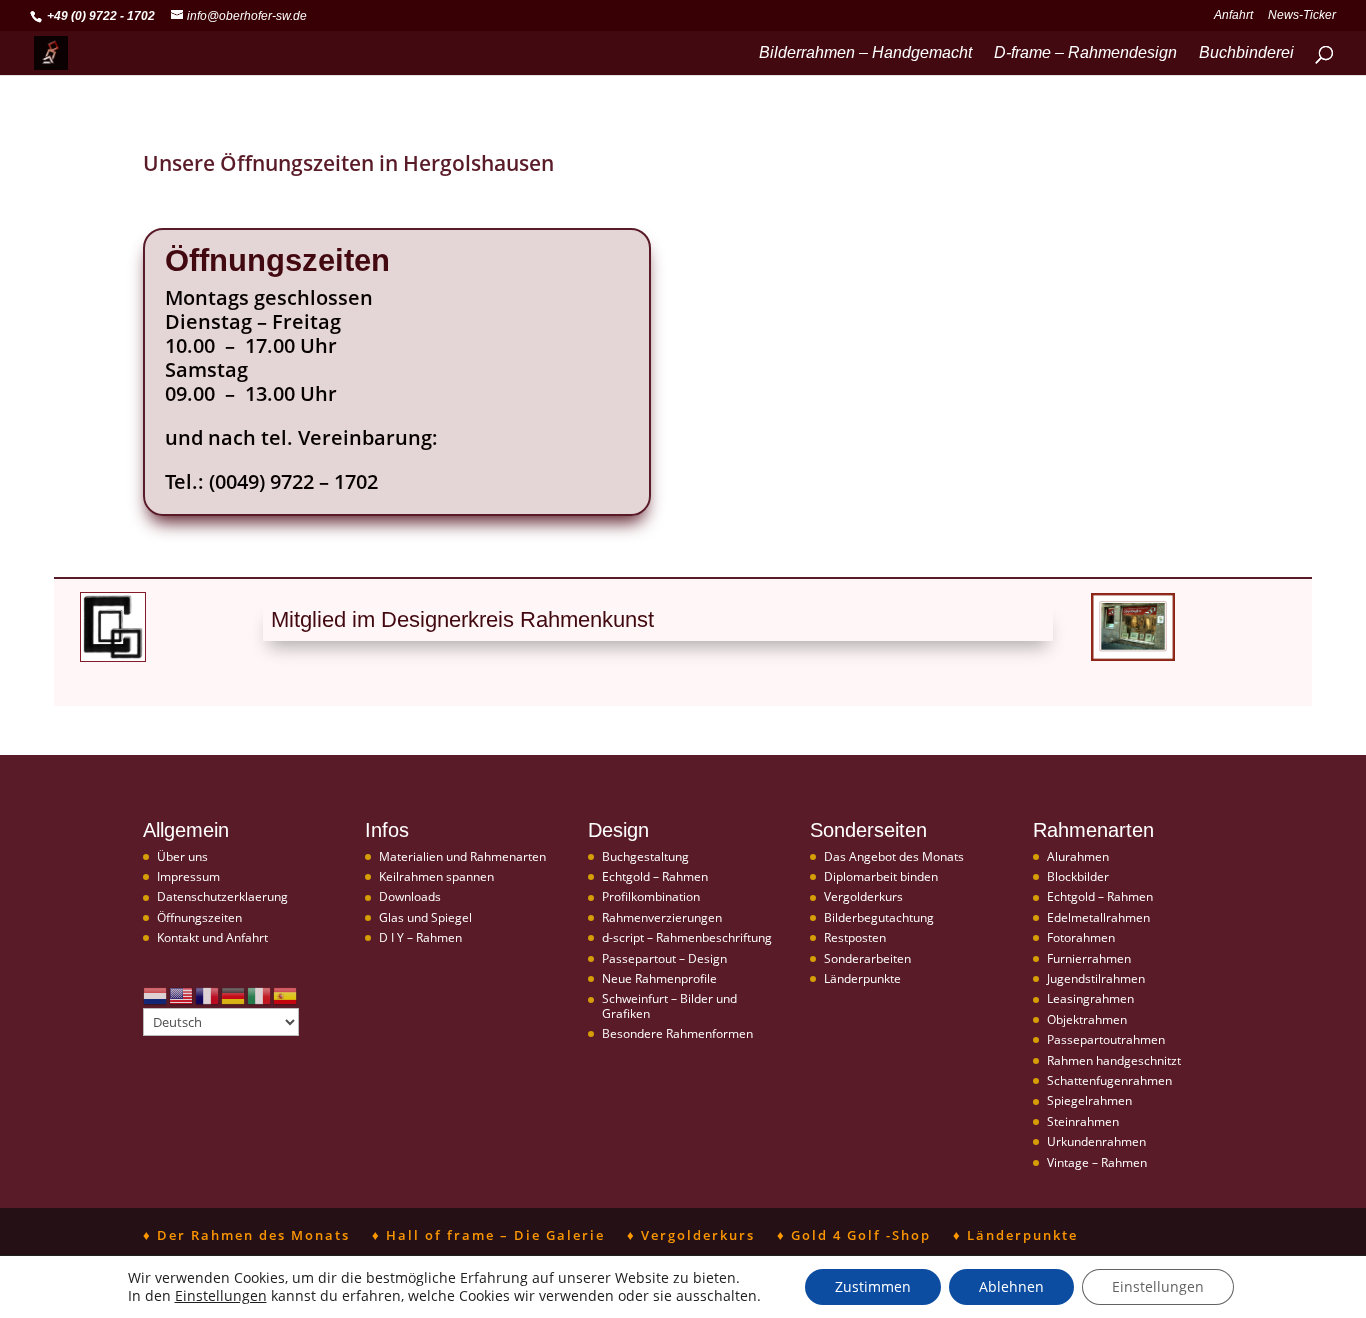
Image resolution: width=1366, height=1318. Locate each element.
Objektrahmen (1087, 1019)
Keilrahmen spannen (436, 876)
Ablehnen (1011, 1286)
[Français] (208, 994)
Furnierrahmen (1089, 958)
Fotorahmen (1081, 937)
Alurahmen (1078, 856)
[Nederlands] (156, 994)
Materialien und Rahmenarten (462, 856)
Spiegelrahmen (1089, 1100)
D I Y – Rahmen (420, 937)
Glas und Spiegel (425, 917)
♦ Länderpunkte (1015, 1235)
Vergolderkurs (863, 896)
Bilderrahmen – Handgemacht (865, 53)
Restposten (855, 937)
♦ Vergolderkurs (691, 1235)
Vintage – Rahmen (1097, 1162)
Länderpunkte (862, 978)
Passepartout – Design (664, 958)
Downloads (410, 896)
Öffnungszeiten (199, 917)
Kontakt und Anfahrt (212, 937)
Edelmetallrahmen (1098, 917)
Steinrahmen (1083, 1121)
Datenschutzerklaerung (222, 896)
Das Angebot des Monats (894, 856)
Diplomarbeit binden (881, 876)
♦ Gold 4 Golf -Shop (854, 1235)
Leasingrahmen (1090, 998)
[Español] (286, 994)
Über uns (182, 856)
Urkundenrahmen (1096, 1141)
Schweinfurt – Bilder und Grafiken (669, 1005)
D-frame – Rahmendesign (1085, 53)
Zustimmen (873, 1286)
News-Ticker (1302, 15)
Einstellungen (221, 1296)
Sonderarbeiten (867, 958)
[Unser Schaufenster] (1133, 655)
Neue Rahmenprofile (659, 978)
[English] (182, 994)
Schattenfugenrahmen (1109, 1080)
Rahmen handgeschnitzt (1114, 1060)
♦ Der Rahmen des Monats (246, 1235)
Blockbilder (1078, 876)
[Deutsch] (234, 994)
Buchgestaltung (645, 856)
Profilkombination (651, 896)
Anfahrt (1233, 15)
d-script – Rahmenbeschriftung (687, 937)
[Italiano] (260, 994)
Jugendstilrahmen (1096, 978)
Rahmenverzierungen (662, 917)
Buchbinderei (1246, 53)
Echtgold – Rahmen (655, 876)
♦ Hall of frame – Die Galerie (488, 1235)
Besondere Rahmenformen (677, 1033)
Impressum (188, 876)
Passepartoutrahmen (1106, 1039)
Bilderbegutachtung (879, 917)
